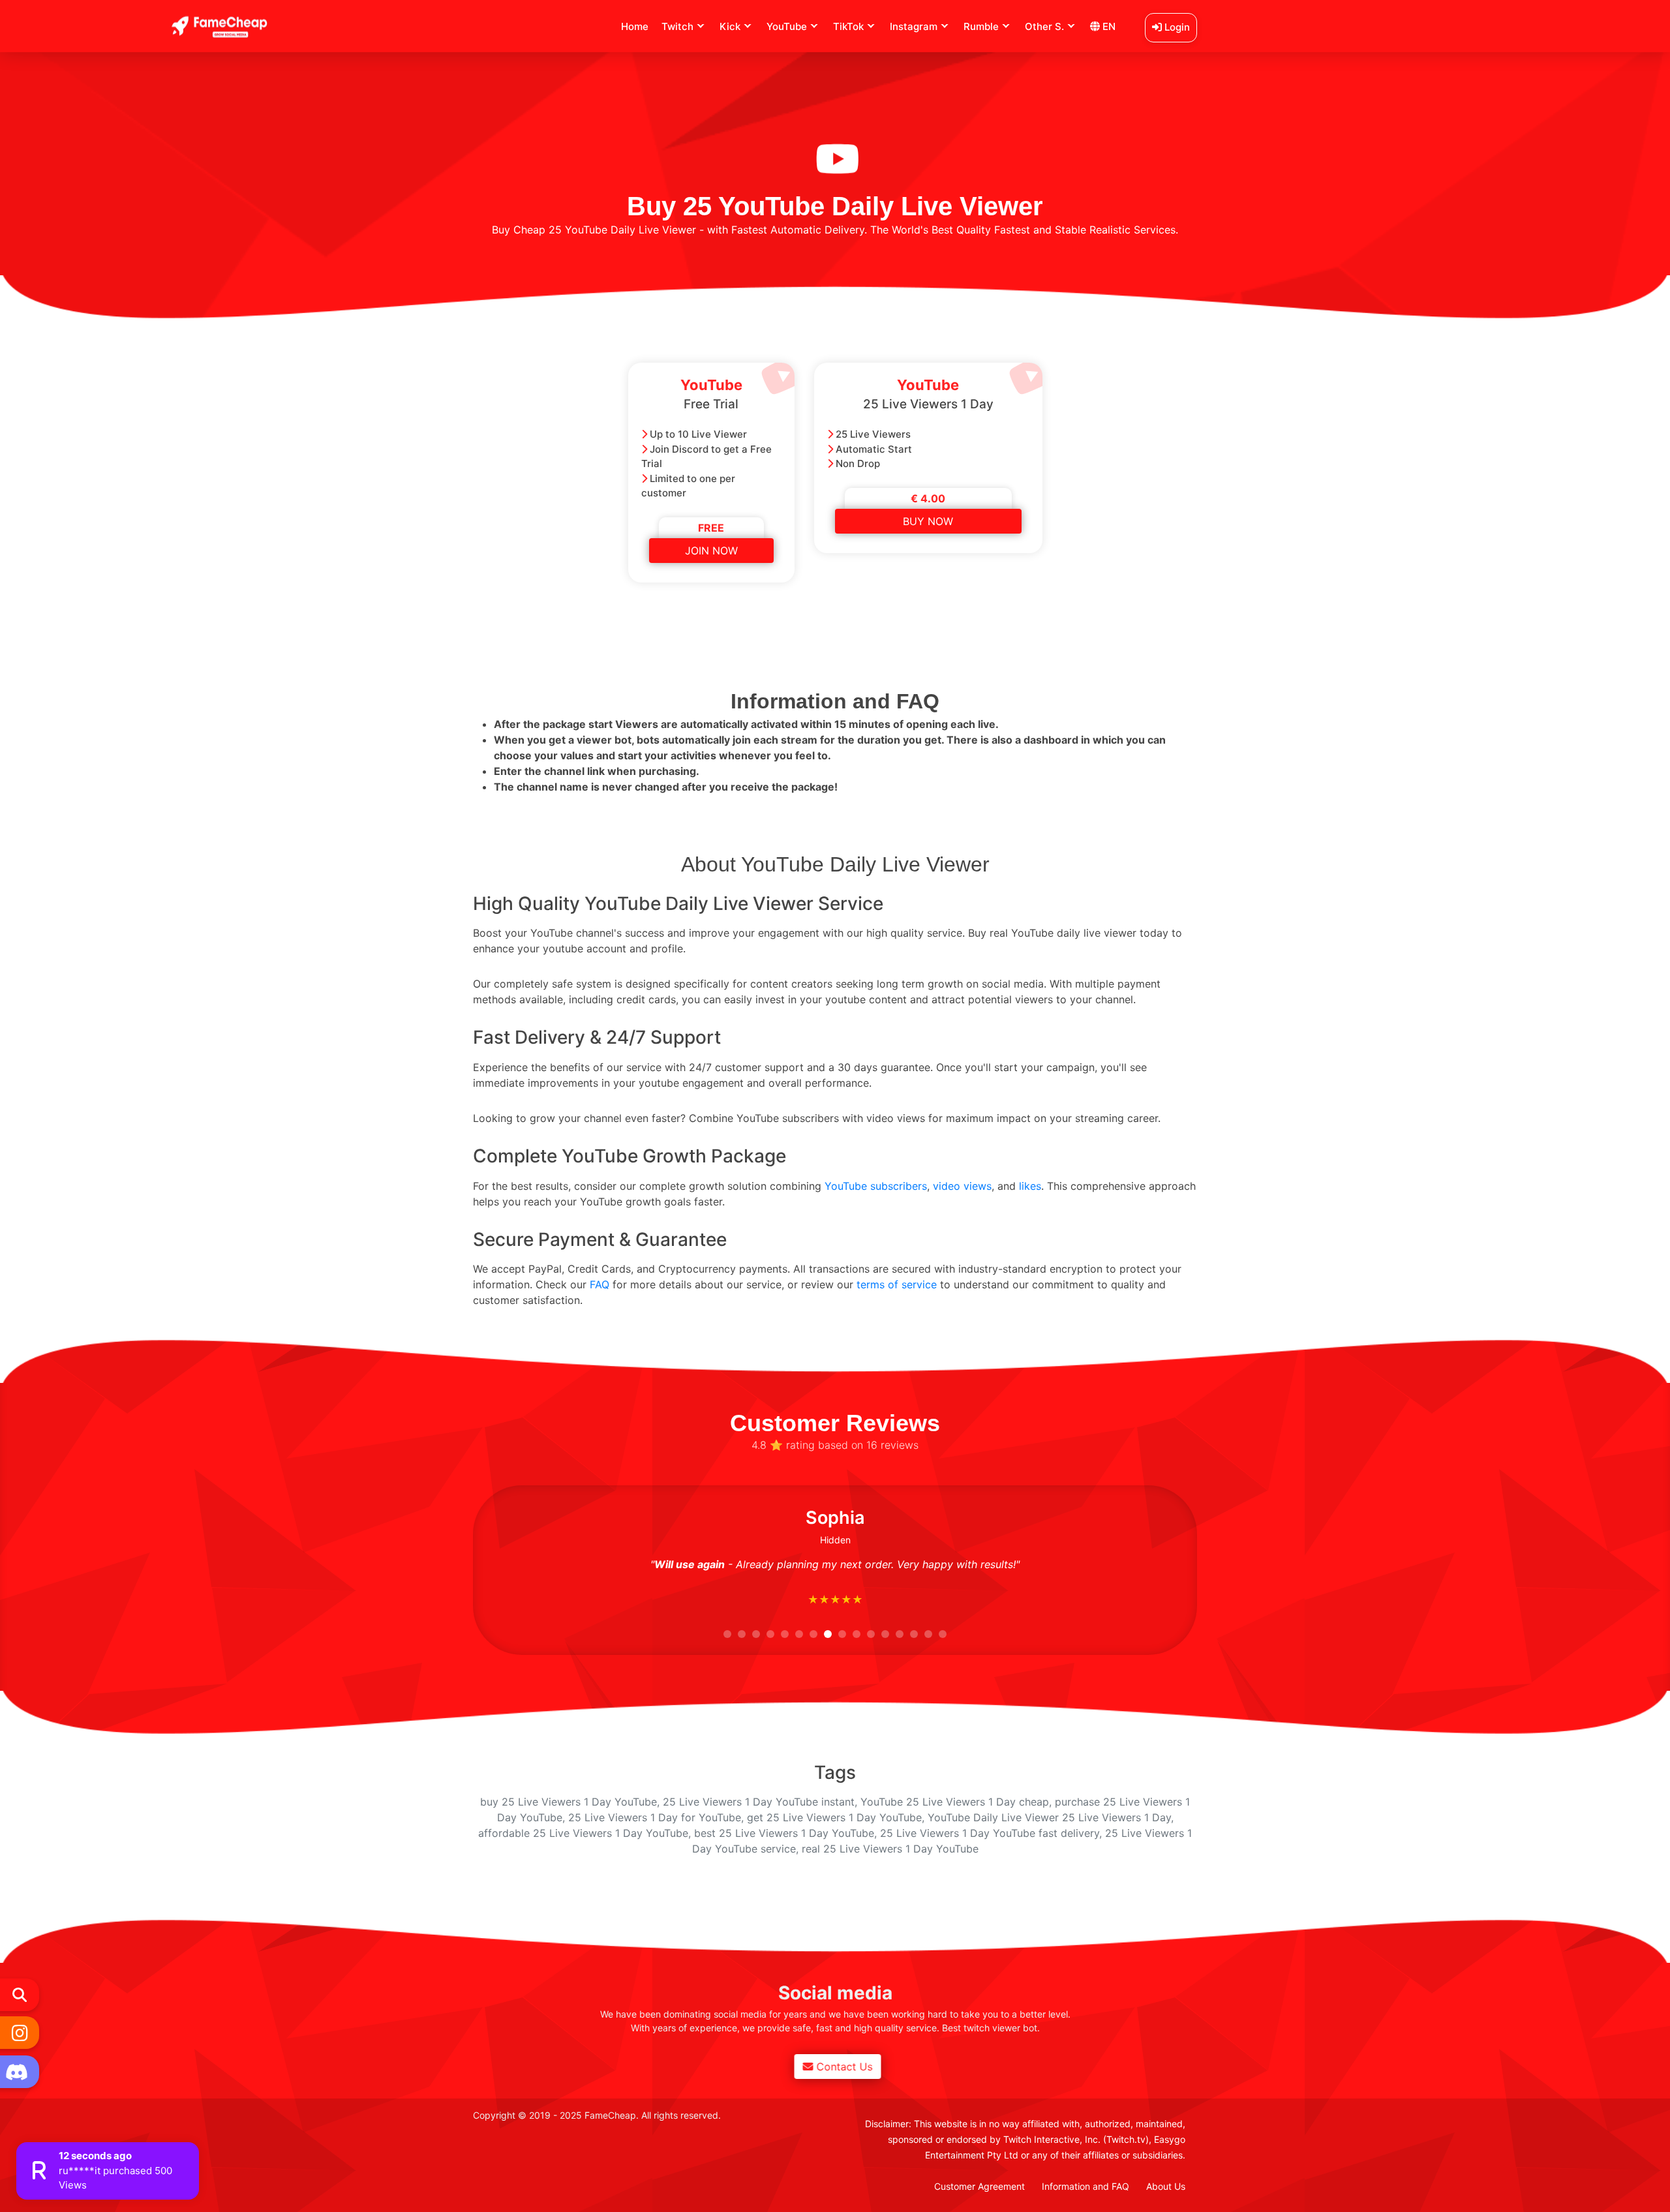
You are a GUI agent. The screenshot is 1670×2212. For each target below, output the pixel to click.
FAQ (600, 1284)
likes (1030, 1186)
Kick (730, 26)
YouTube (787, 26)
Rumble (981, 26)
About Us (1166, 2186)
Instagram (914, 26)
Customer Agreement (979, 2186)
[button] (727, 1634)
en (1108, 26)
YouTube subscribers (876, 1186)
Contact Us (842, 2067)
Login (1176, 27)
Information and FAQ (1085, 2186)
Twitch (677, 26)
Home (635, 26)
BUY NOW (928, 521)
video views (962, 1186)
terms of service (897, 1284)
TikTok (848, 26)
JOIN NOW (711, 551)
